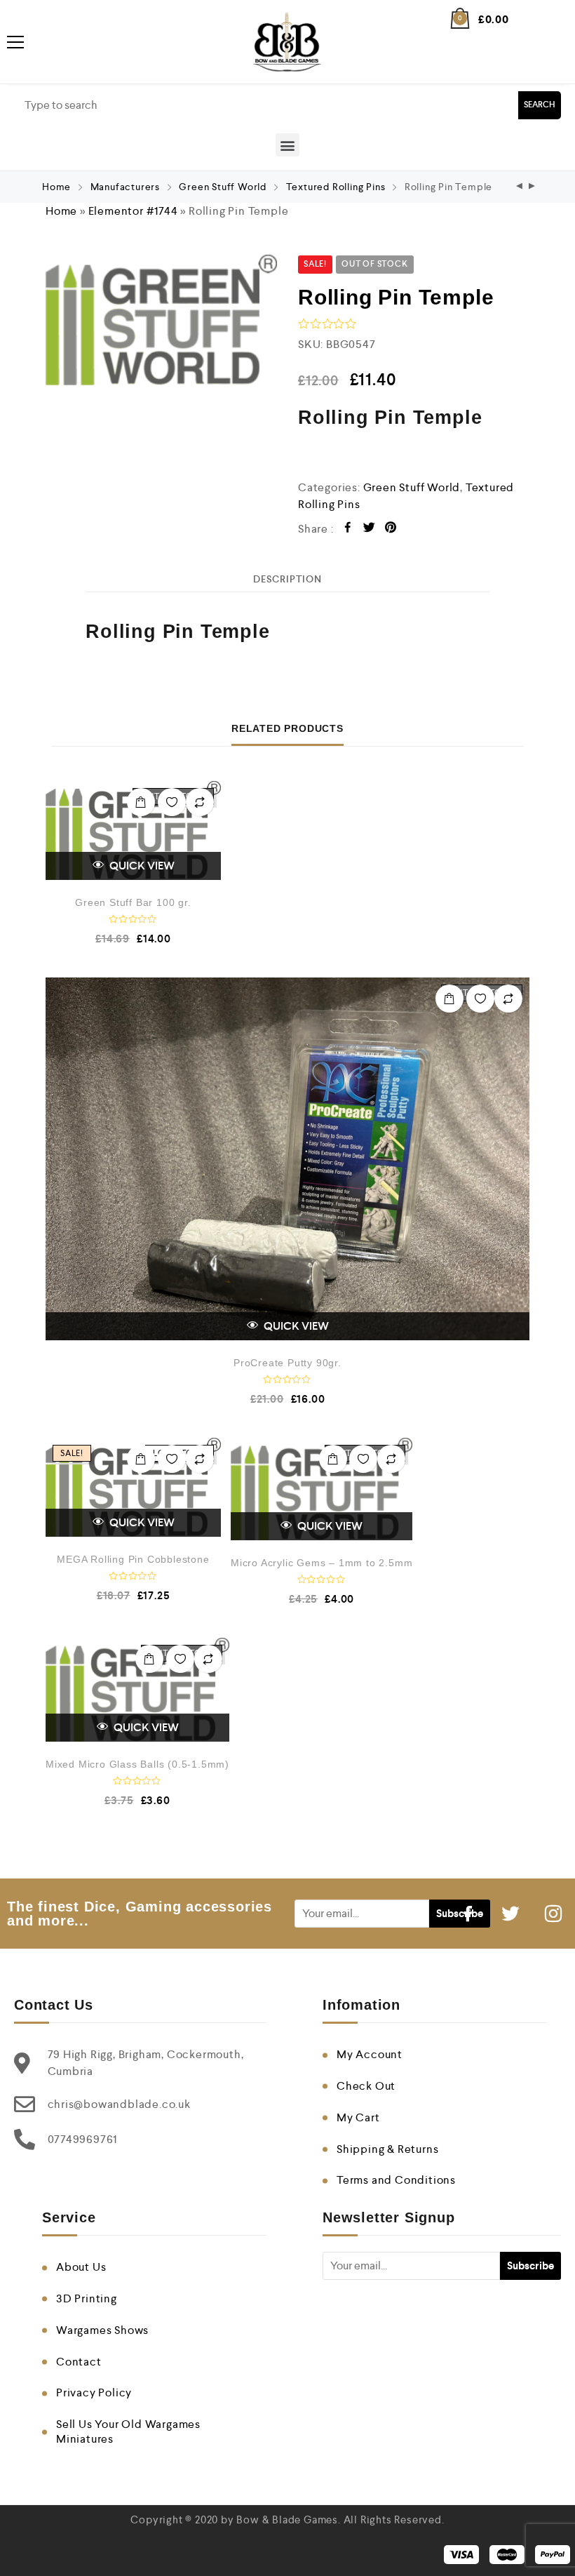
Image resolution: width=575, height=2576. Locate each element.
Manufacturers (125, 187)
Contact (79, 2362)
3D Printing (87, 2298)
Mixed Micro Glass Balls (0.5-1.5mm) (137, 1764)
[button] (287, 145)
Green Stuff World (223, 187)
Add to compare (200, 802)
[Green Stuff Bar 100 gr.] (133, 830)
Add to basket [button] (141, 1459)
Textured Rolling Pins (336, 187)
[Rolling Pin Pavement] (520, 187)
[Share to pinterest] (391, 529)
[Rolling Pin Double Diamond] (532, 187)
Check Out (366, 2086)
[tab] (287, 579)
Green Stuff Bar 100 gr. (133, 902)
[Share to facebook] (348, 529)
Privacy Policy (94, 2393)
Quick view (141, 866)
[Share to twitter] (369, 529)
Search (540, 105)
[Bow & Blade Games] (287, 42)
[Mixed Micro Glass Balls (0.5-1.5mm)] (137, 1690)
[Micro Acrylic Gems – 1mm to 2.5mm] (322, 1489)
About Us (81, 2267)
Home (56, 187)
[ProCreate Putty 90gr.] (287, 1159)
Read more (141, 802)
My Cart (358, 2117)
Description (287, 579)
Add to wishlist (172, 802)
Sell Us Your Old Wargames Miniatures (128, 2431)
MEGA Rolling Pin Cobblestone (133, 1559)
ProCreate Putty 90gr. (287, 1363)
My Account (370, 2054)
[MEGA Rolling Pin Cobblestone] (133, 1487)
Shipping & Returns (387, 2149)
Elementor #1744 (133, 211)
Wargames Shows (102, 2330)
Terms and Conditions (396, 2180)
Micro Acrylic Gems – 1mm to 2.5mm (322, 1563)
